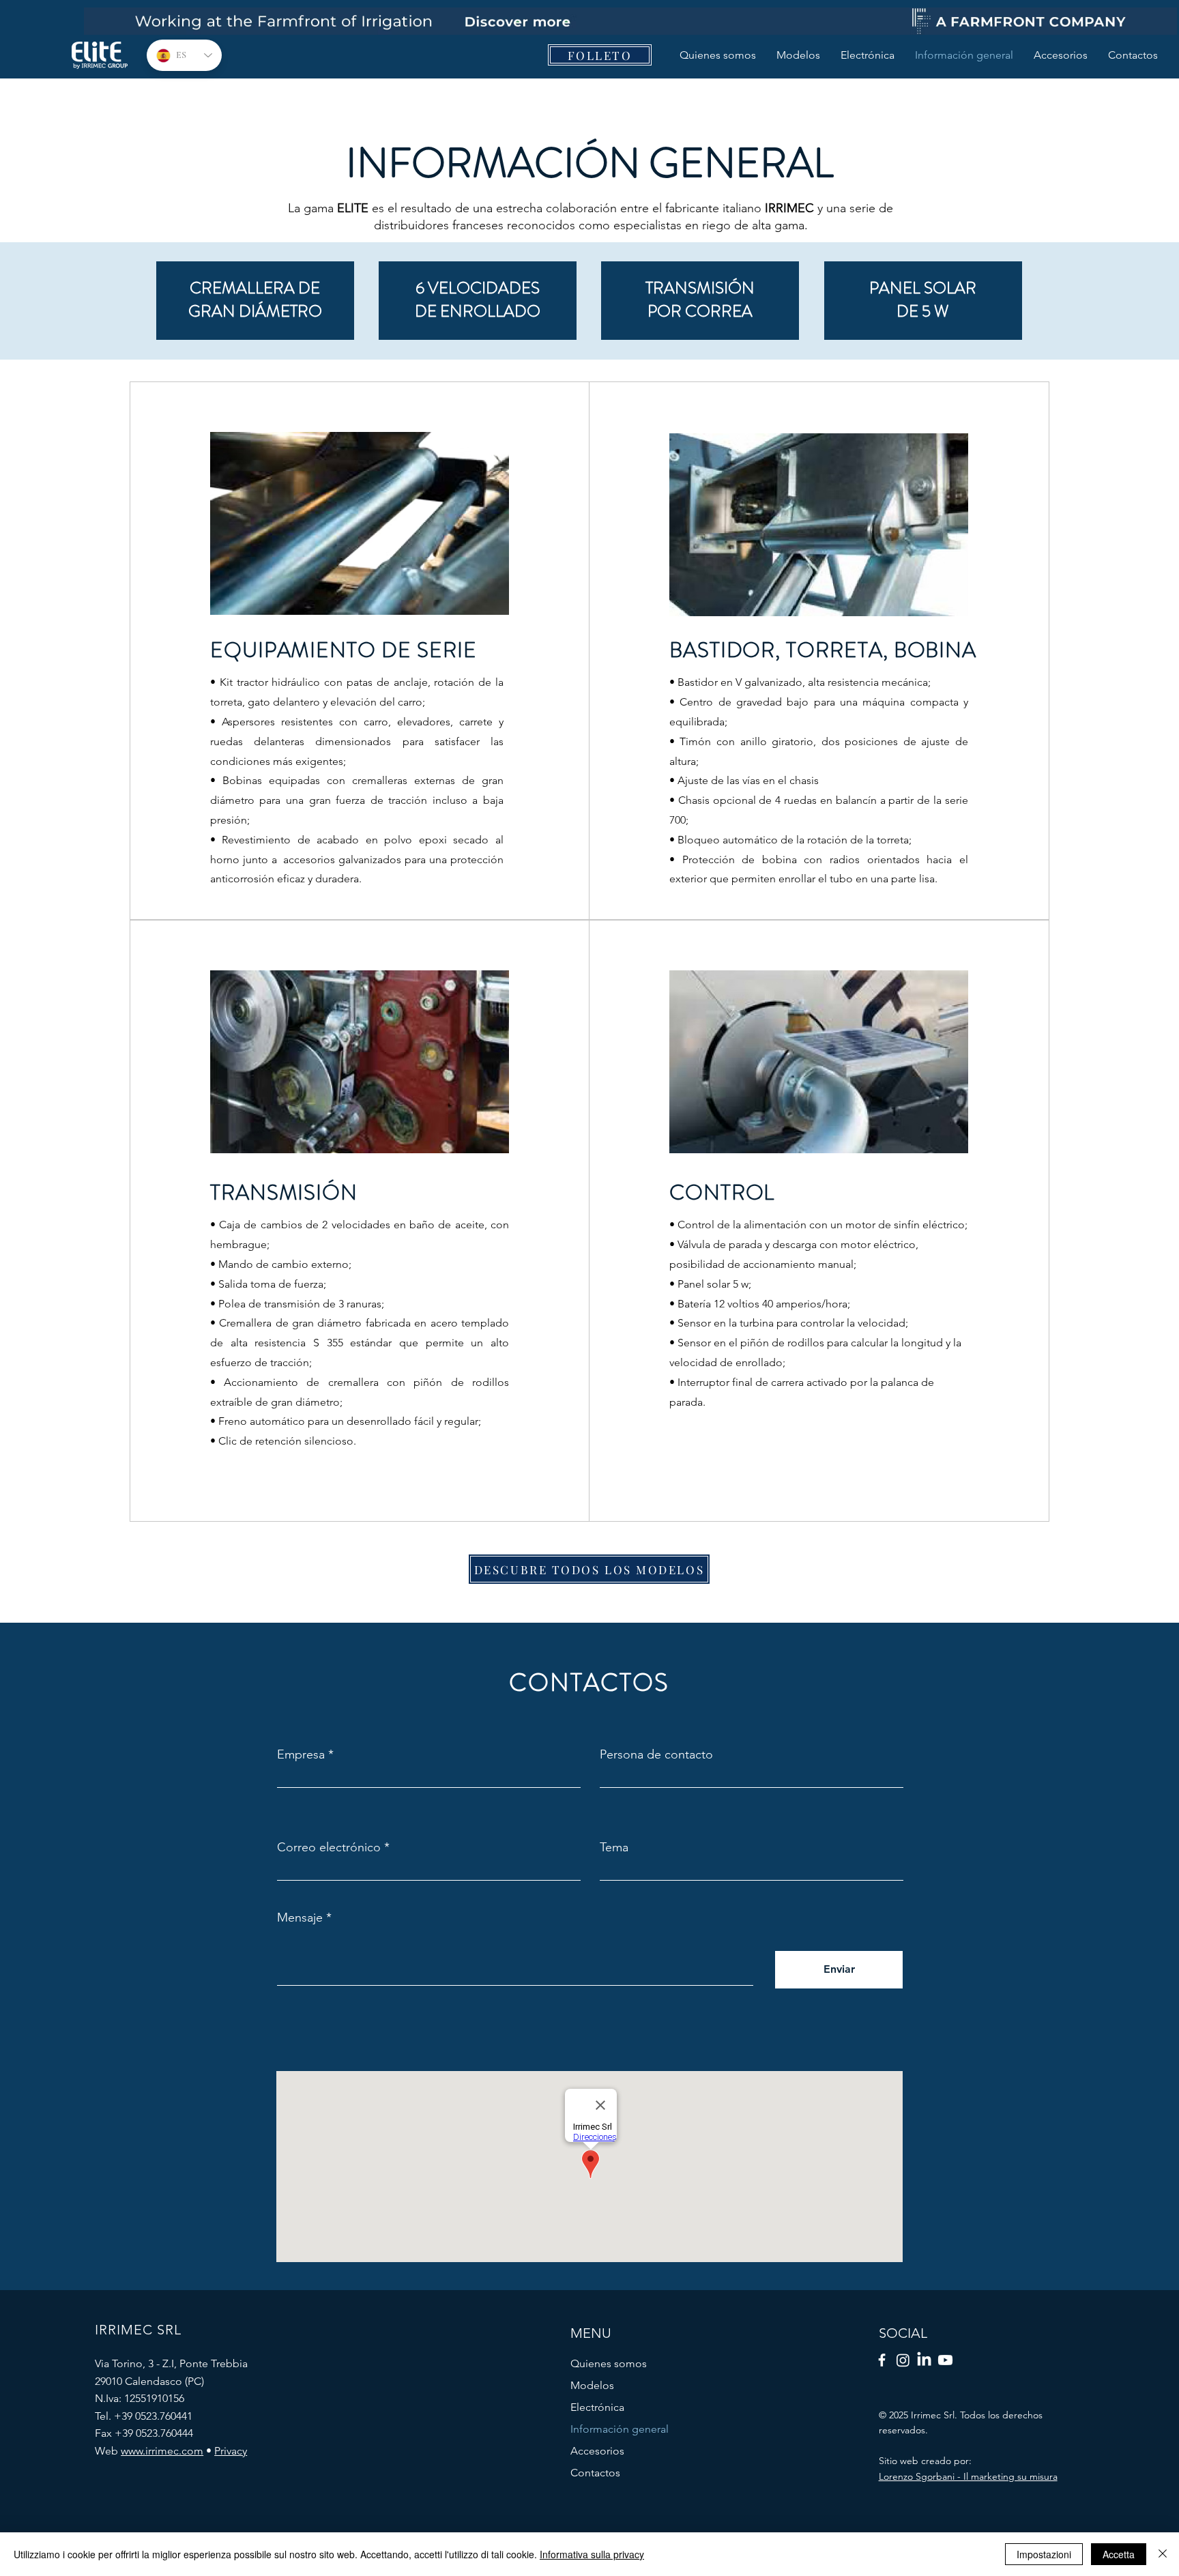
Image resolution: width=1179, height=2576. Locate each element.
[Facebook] (882, 2360)
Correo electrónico (329, 1847)
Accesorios (597, 2451)
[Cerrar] (1163, 2554)
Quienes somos (609, 2363)
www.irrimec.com (162, 2451)
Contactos (595, 2473)
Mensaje (300, 1917)
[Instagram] (903, 2360)
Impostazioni (1044, 2554)
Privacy (231, 2451)
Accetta (1119, 2554)
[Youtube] (945, 2360)
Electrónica (597, 2407)
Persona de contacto (656, 1754)
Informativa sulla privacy (592, 2554)
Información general (620, 2429)
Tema (614, 1847)
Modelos (592, 2385)
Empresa (301, 1754)
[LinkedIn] (924, 2360)
